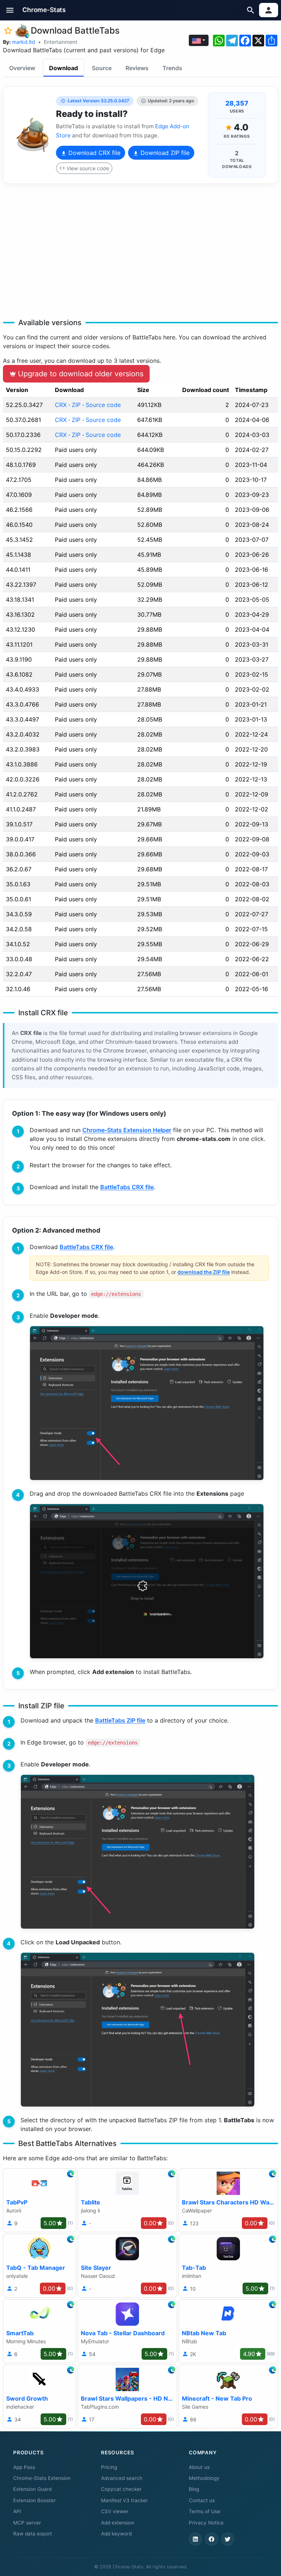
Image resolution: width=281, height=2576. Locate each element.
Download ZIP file (164, 153)
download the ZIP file (204, 1272)
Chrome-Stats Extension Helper (127, 1130)
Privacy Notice (206, 2523)
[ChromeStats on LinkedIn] (195, 2539)
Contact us (202, 2500)
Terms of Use (205, 2511)
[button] (10, 10)
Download (63, 68)
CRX (61, 405)
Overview (22, 68)
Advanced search (122, 2478)
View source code (88, 168)
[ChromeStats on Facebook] (211, 2539)
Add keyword (116, 2534)
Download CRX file (93, 153)
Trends (172, 68)
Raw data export (33, 2534)
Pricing (109, 2467)
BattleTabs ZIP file (120, 1720)
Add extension (118, 2523)
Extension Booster (34, 2500)
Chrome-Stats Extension (42, 2478)
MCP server (27, 2523)
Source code (103, 405)
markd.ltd (24, 42)
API (17, 2511)
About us (199, 2467)
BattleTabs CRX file (127, 1187)
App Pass (24, 2467)
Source (102, 68)
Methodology (204, 2478)
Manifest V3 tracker (124, 2500)
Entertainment (61, 42)
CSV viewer (115, 2511)
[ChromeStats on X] (228, 2539)
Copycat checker (121, 2489)
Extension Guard (32, 2489)
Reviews (137, 68)
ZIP (76, 405)
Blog (194, 2489)
